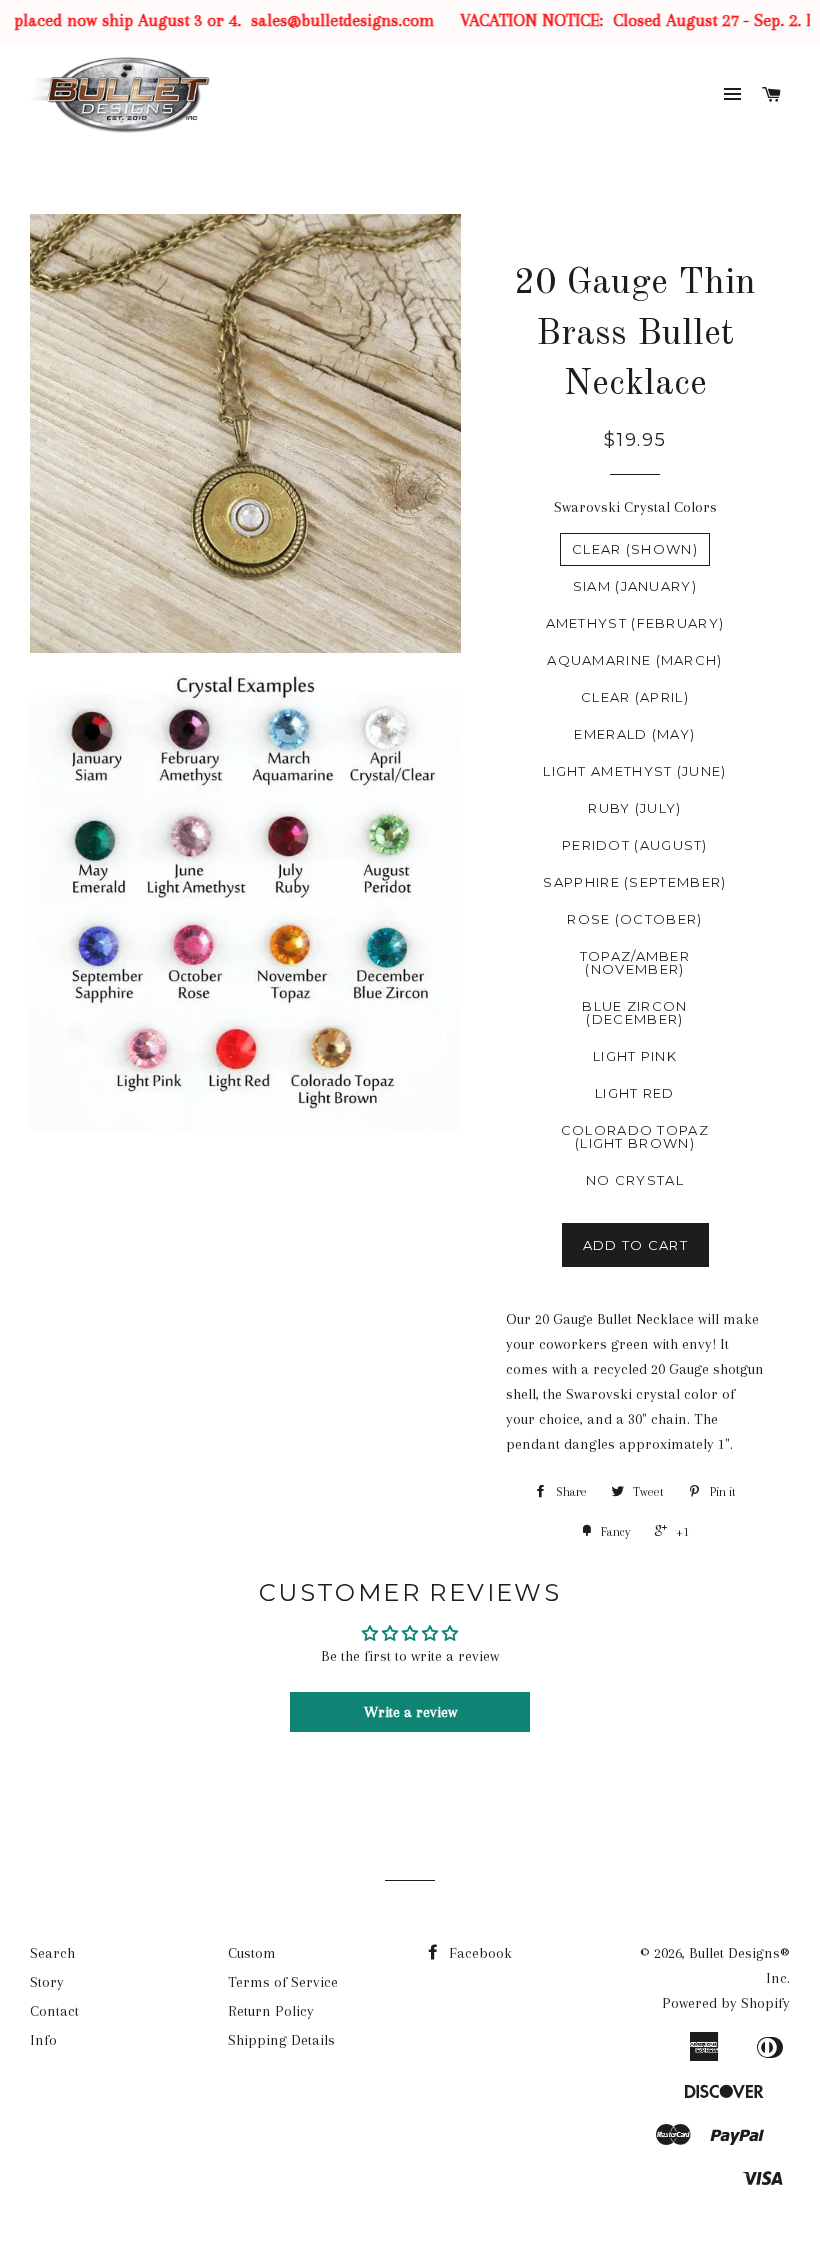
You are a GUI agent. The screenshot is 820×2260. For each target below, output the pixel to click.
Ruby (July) (634, 808)
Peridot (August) (635, 845)
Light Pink (635, 1056)
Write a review (410, 1712)
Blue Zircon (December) (634, 1012)
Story (47, 1982)
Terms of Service (283, 1982)
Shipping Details (281, 2040)
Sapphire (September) (634, 882)
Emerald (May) (634, 734)
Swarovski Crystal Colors (635, 507)
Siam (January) (635, 586)
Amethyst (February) (635, 623)
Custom (252, 1953)
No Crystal (635, 1180)
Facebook (478, 1953)
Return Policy (271, 2011)
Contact (54, 2011)
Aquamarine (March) (634, 660)
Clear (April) (635, 697)
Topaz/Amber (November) (635, 962)
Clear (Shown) (635, 549)
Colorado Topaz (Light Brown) (635, 1136)
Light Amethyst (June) (634, 771)
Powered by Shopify (726, 2003)
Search (52, 1953)
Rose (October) (634, 919)
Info (43, 2040)
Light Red (635, 1093)
